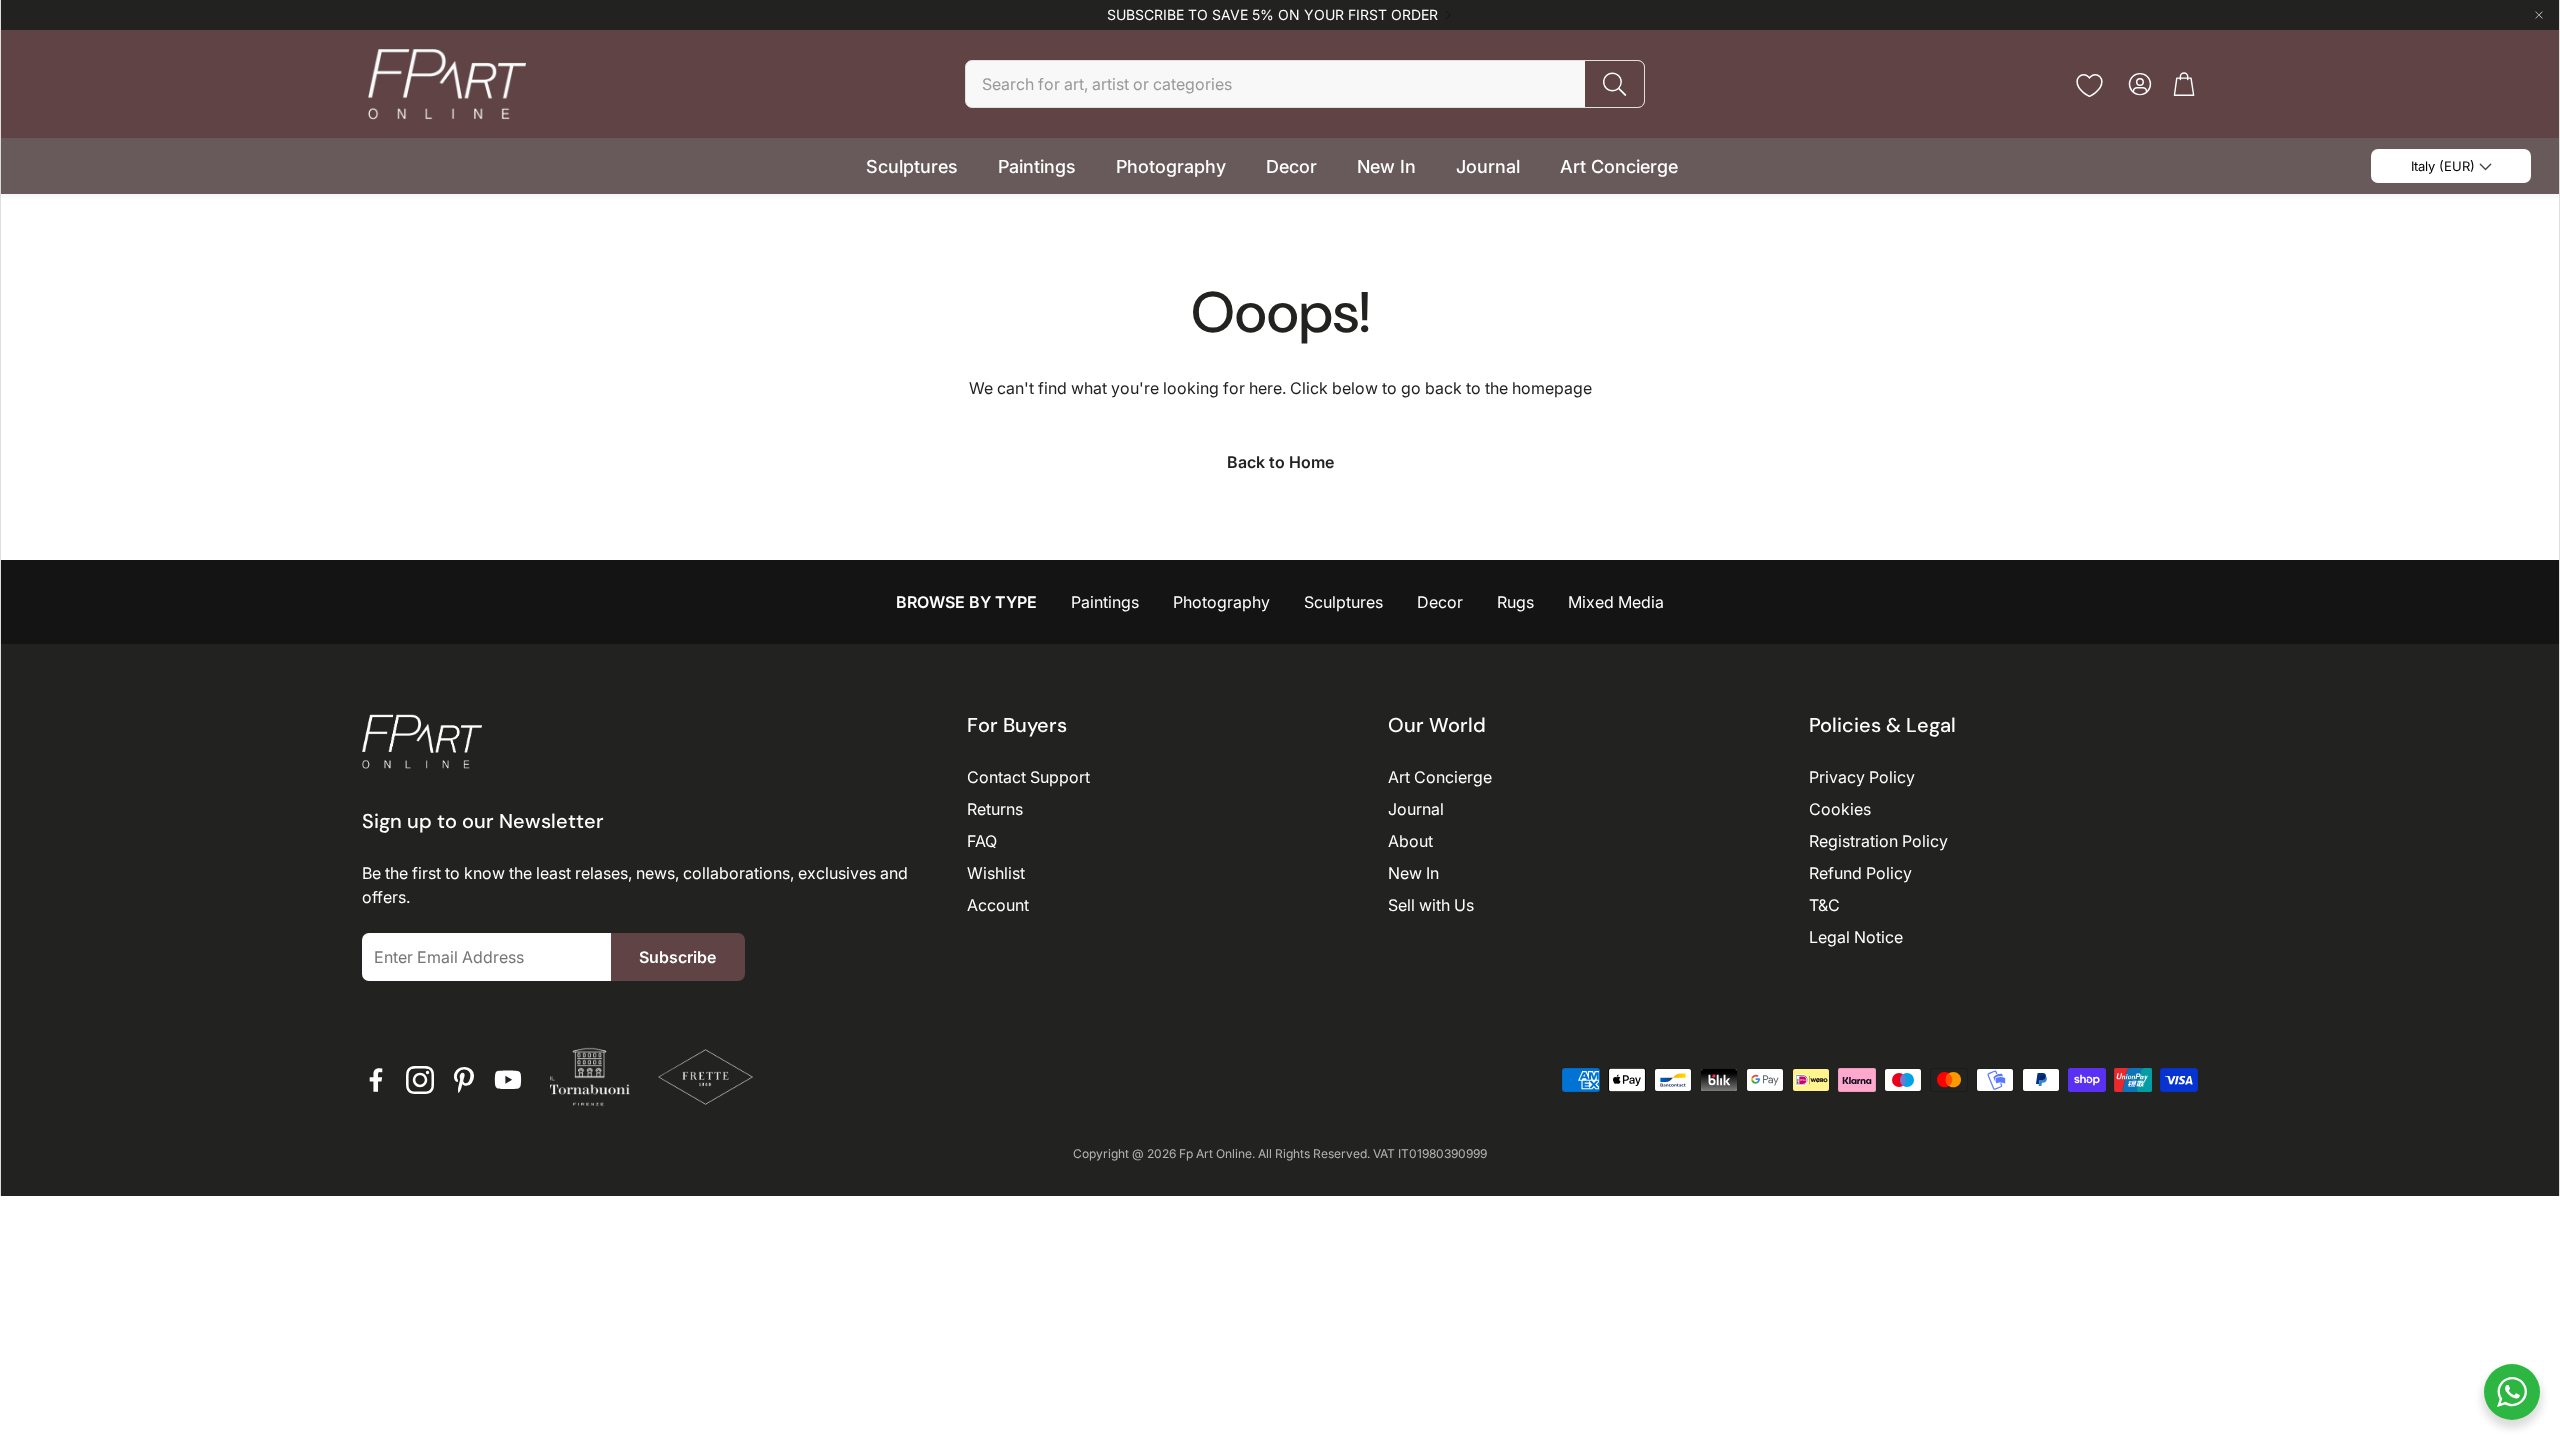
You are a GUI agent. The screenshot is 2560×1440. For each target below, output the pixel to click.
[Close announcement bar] (2539, 15)
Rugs (1515, 602)
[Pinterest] (464, 1080)
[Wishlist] (2089, 85)
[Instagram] (420, 1080)
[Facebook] (376, 1080)
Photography (1221, 602)
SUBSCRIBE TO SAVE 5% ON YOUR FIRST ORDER (1272, 15)
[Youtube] (508, 1080)
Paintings (1105, 602)
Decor (1440, 602)
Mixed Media (1616, 602)
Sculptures (1343, 602)
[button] (1305, 84)
